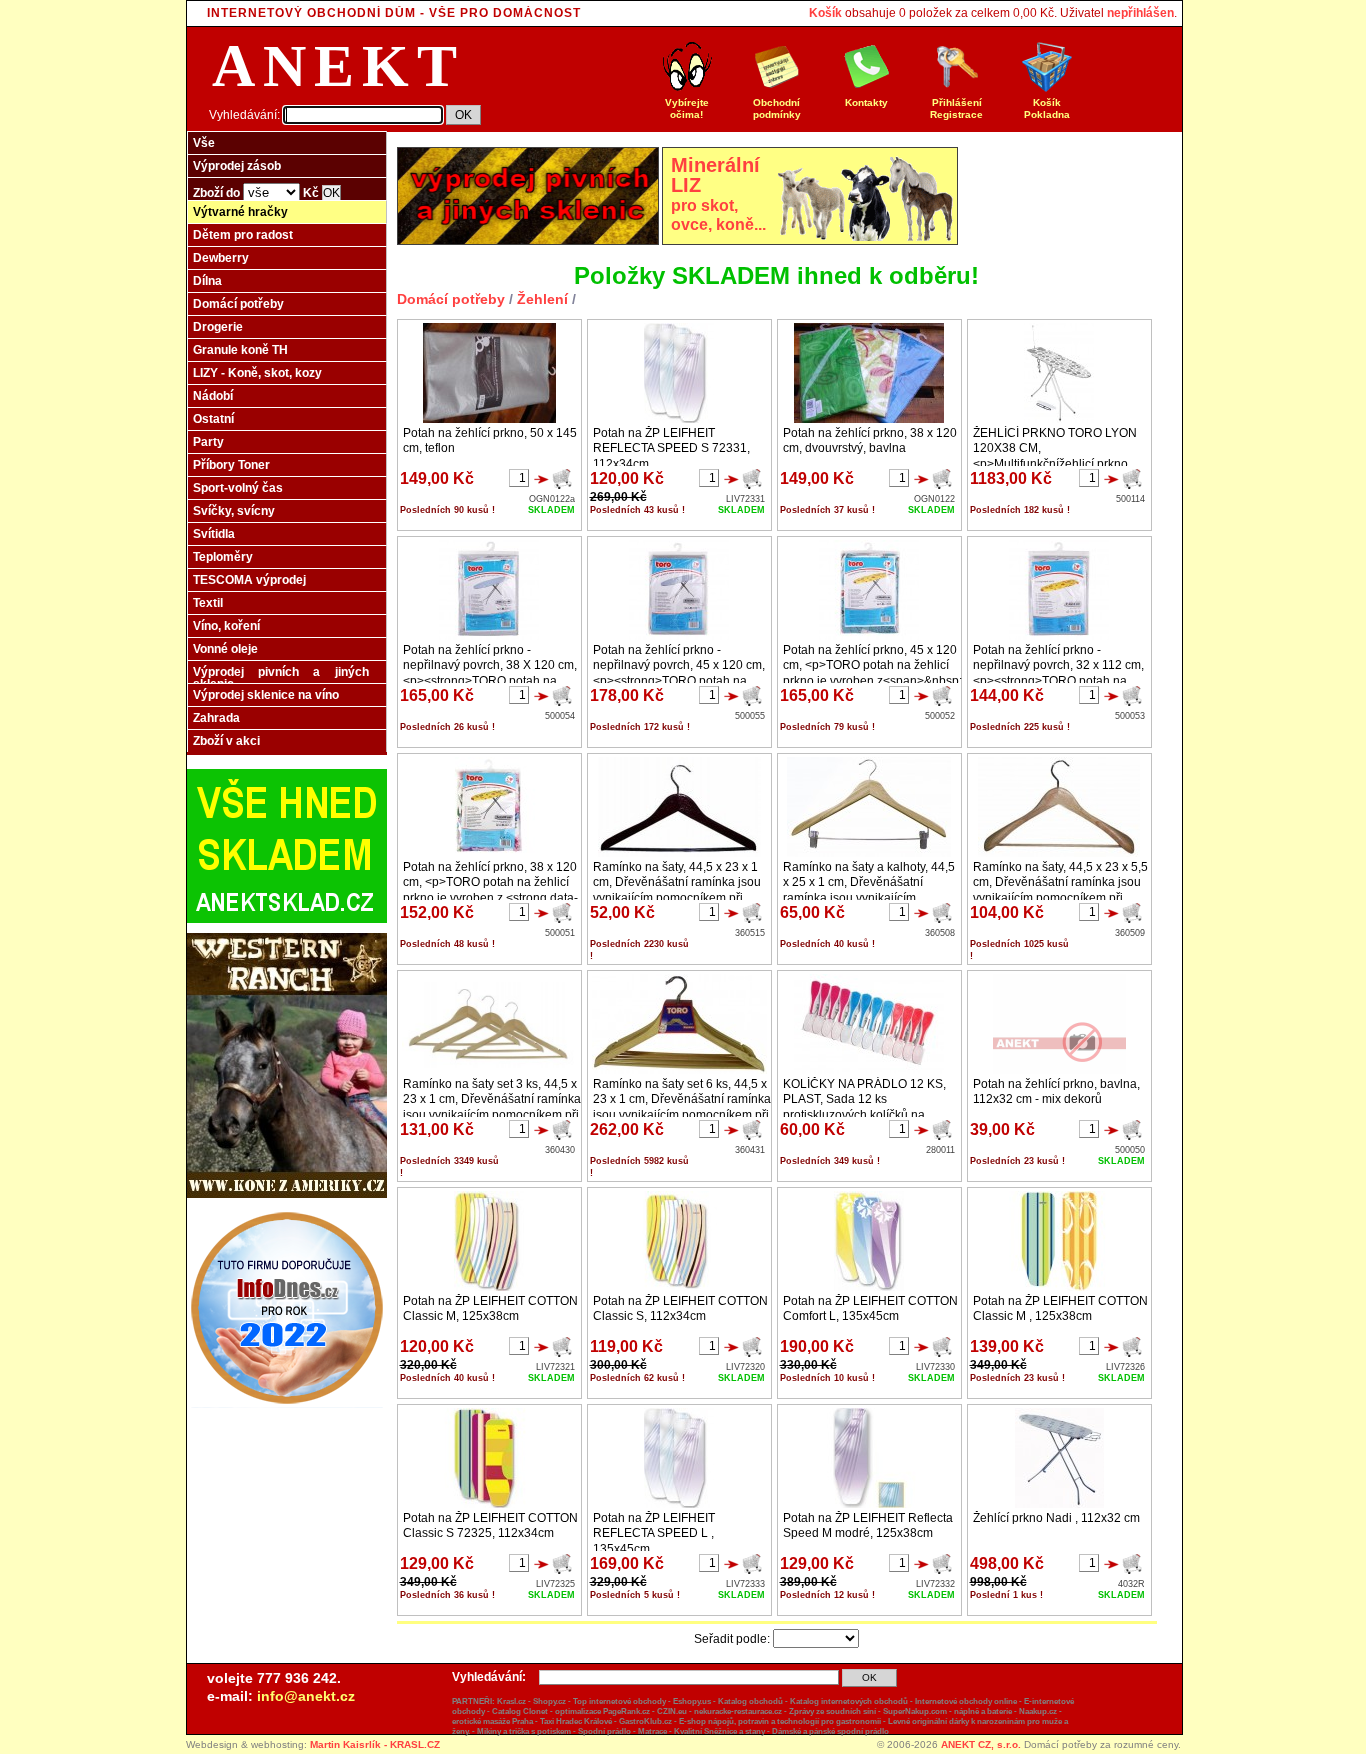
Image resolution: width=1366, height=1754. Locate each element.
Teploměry (223, 557)
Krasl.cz (511, 1701)
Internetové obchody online (966, 1701)
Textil (208, 603)
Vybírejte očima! (687, 108)
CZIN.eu (672, 1711)
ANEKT (338, 66)
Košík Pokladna (1047, 108)
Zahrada (216, 718)
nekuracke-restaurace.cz (738, 1711)
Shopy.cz (549, 1701)
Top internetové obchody (619, 1701)
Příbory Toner (231, 465)
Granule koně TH (240, 350)
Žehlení (542, 299)
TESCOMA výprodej (249, 580)
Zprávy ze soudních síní (832, 1711)
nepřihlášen (1140, 13)
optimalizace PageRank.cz (602, 1711)
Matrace (652, 1731)
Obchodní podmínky (777, 108)
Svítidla (214, 534)
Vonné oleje (225, 649)
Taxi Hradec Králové (576, 1721)
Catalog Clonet (520, 1711)
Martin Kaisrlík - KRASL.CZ (375, 1744)
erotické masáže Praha (492, 1721)
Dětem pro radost (243, 235)
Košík (825, 13)
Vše (204, 143)
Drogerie (218, 327)
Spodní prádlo (604, 1731)
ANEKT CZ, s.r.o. (981, 1744)
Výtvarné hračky (240, 212)
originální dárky (940, 1721)
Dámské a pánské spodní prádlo (830, 1731)
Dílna (207, 281)
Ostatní (213, 419)
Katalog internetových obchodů (849, 1701)
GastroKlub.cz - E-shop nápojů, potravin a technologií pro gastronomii (750, 1721)
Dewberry (221, 258)
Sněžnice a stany (734, 1731)
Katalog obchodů (750, 1701)
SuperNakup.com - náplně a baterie (947, 1711)
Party (208, 442)
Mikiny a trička (503, 1731)
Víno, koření (226, 626)
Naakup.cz (1038, 1711)
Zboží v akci (226, 741)
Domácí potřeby (238, 304)
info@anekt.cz (306, 1696)
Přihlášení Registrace (956, 108)
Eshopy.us (692, 1701)
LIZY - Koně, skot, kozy (257, 373)
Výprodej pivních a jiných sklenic (281, 678)
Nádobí (213, 396)
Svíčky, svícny (234, 511)
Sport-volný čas (238, 488)
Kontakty (866, 102)
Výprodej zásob (237, 166)
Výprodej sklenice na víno (266, 695)
